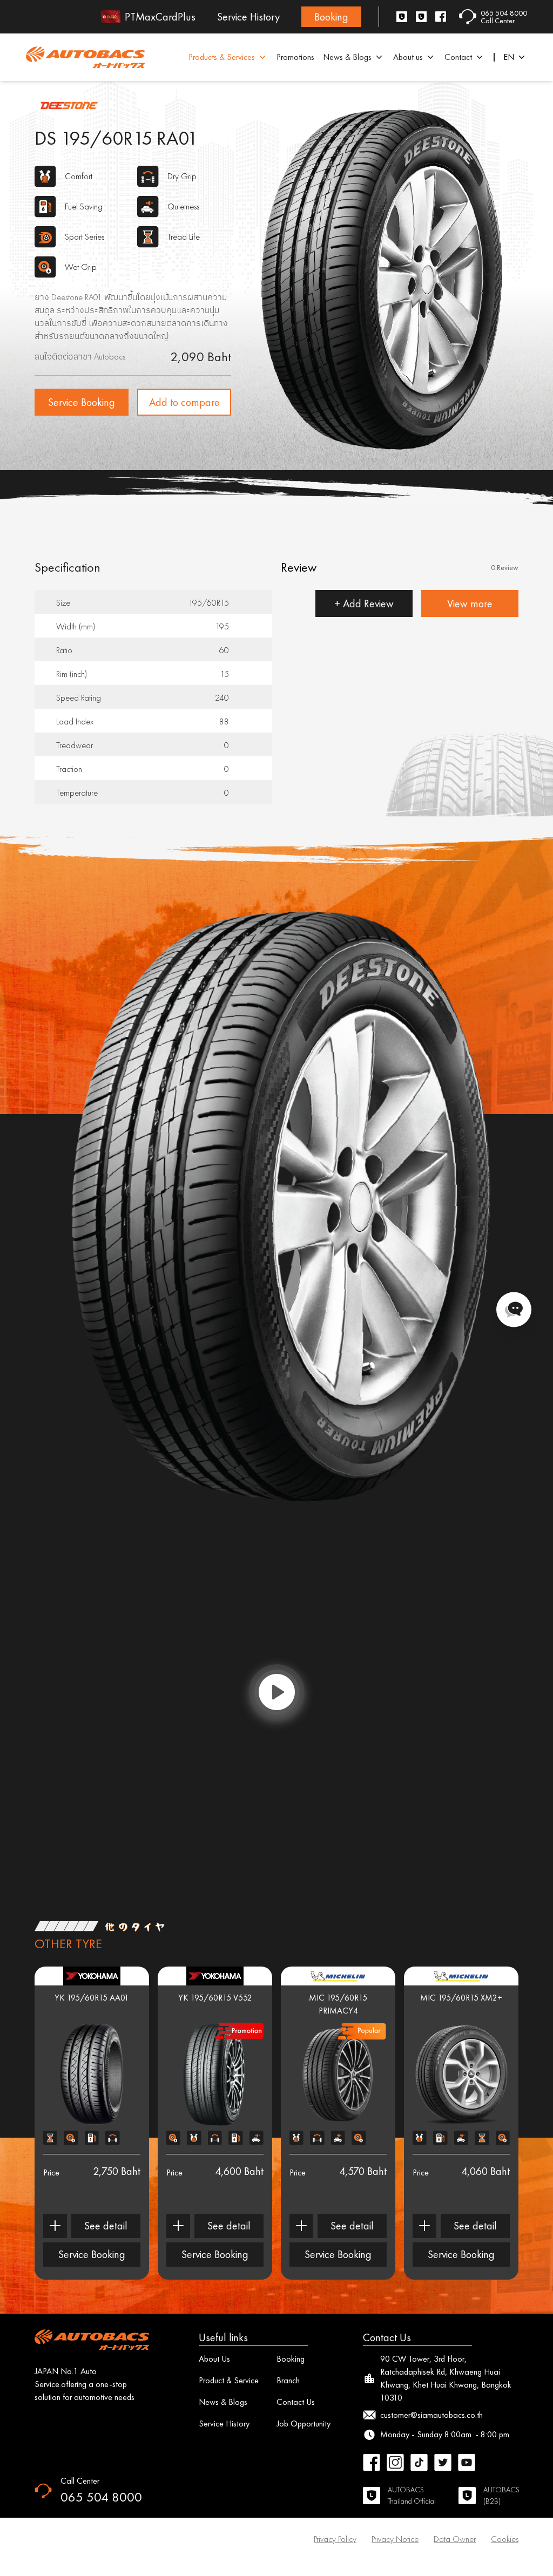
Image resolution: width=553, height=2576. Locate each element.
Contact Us (296, 2402)
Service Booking (82, 402)
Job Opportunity (304, 2424)
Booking (331, 17)
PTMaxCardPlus (160, 17)
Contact (458, 57)
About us (408, 57)
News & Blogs (347, 57)
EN (509, 57)
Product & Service (229, 2380)
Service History (248, 17)
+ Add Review (364, 604)
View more (470, 604)
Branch (288, 2380)
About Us (214, 2359)
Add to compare (184, 402)
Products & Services (222, 57)
